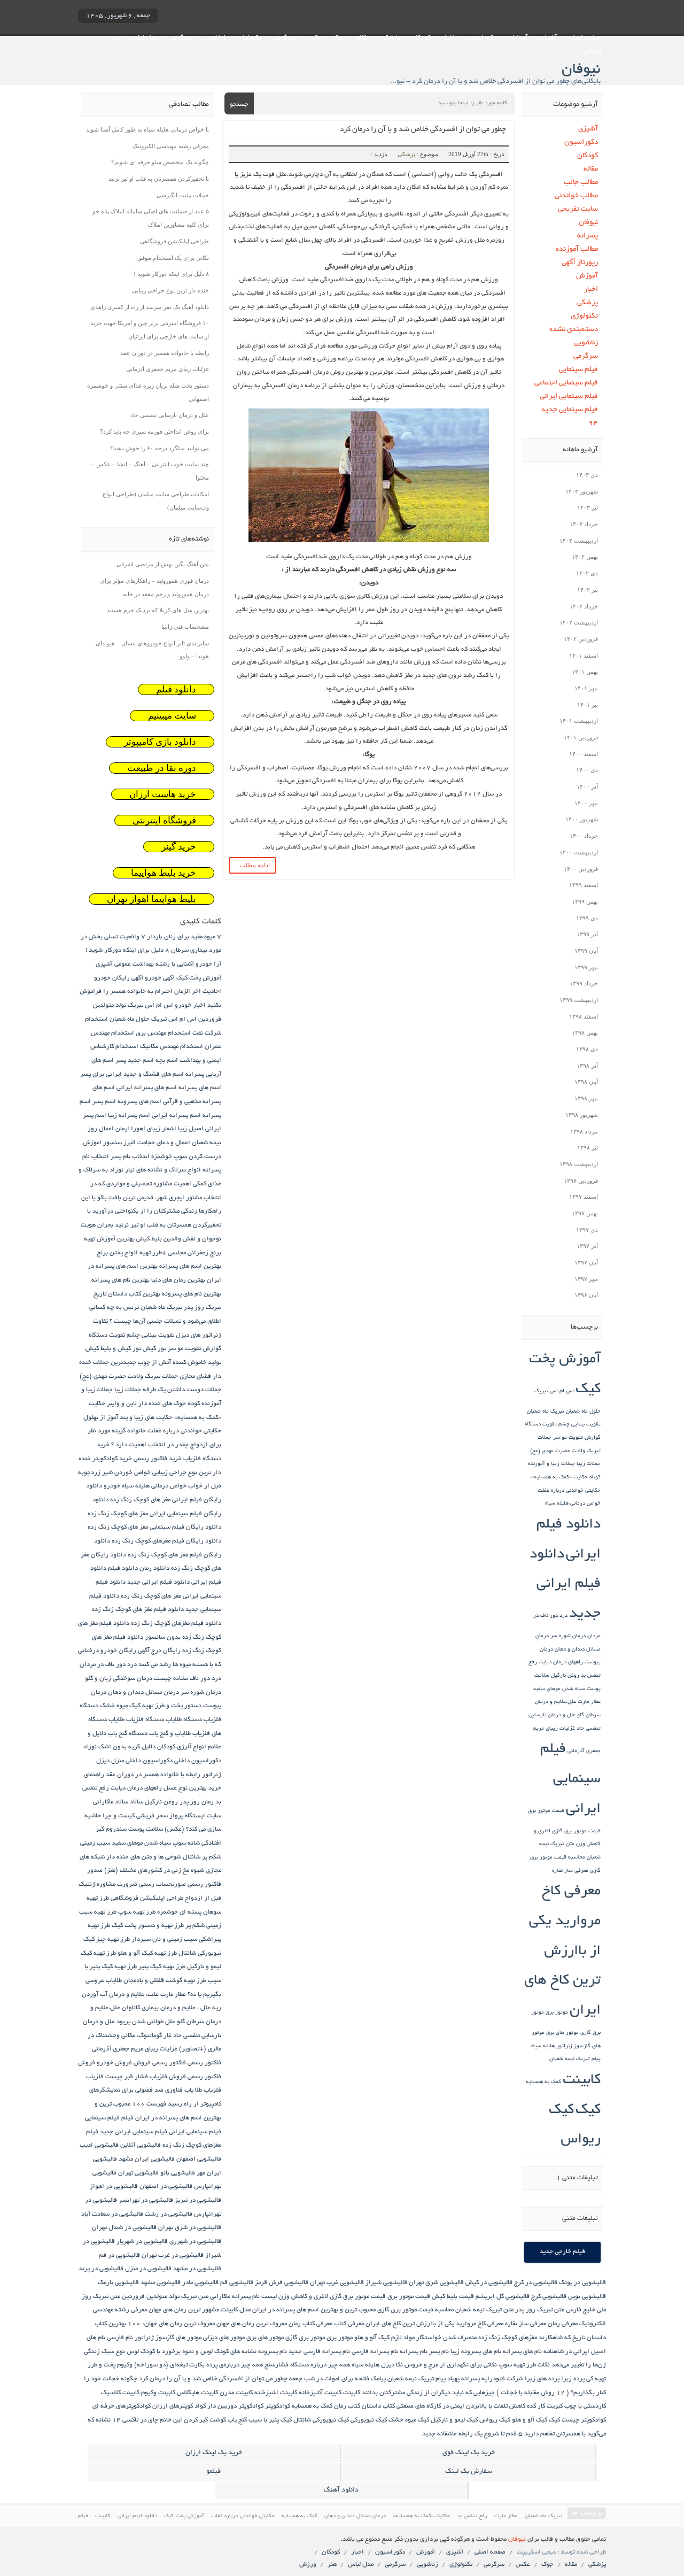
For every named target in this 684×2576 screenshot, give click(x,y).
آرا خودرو (208, 964)
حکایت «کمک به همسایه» (559, 1478)
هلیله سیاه (543, 2046)
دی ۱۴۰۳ (587, 475)
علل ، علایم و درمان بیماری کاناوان (166, 2008)
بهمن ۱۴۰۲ (585, 557)
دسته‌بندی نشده (574, 330)
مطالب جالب (581, 183)
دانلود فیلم (176, 689)
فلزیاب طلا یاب (203, 2090)
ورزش (592, 51)
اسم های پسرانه (200, 1088)
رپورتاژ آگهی (580, 263)
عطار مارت (589, 1702)
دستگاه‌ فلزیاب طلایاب (136, 1720)
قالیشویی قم (237, 2283)
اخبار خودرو (190, 1005)
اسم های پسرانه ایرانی (147, 1088)
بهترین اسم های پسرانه (190, 1266)
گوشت (218, 2420)
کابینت (582, 2081)
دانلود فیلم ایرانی (138, 2516)
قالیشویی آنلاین (141, 2145)
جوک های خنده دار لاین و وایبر (146, 1404)
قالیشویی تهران (138, 2173)
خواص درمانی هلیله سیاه (573, 1504)
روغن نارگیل (565, 1676)
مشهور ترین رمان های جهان (184, 2310)
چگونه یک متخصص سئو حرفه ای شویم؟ (160, 162)
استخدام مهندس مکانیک (172, 1047)
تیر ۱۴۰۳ (588, 507)
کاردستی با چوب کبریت (576, 2406)
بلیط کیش (149, 1239)
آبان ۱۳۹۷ (586, 1262)
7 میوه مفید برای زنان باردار (184, 937)
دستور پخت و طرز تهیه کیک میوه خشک (151, 1706)
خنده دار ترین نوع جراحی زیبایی (170, 290)
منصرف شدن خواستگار (446, 2338)
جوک (339, 38)
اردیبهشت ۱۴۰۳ (579, 541)
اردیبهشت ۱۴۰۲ (579, 622)
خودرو (112, 1486)
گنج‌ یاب (237, 2420)
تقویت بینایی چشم (580, 1425)
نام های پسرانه (522, 2352)
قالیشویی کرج (549, 2297)
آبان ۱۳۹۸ (586, 1082)
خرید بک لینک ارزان (214, 2453)
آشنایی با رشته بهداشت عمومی (154, 964)
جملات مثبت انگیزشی (183, 195)
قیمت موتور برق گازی (576, 1831)
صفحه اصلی (585, 38)
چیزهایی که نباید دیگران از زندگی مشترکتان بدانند (428, 2393)
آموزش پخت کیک (199, 978)
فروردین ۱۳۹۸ (581, 1181)
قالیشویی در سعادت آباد (112, 2214)
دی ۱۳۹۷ (587, 1230)
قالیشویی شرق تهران (436, 2283)
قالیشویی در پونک (582, 2283)
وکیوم (125, 2365)
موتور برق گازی (305, 2338)
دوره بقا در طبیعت (162, 768)
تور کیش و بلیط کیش (113, 1349)
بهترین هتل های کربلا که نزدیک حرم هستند (158, 610)
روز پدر (190, 1802)
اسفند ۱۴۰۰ (584, 754)
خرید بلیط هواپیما (164, 873)
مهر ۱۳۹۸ (586, 1098)
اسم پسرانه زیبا (129, 1116)
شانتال (192, 1857)
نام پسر (439, 2352)
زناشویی (214, 38)
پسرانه (588, 236)
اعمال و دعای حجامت (164, 1143)
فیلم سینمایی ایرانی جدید (134, 2132)
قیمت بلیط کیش (453, 2297)
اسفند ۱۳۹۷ (584, 1197)
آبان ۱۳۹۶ (586, 1295)
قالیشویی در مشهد (197, 2269)
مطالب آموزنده (577, 249)
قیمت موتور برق (546, 1811)
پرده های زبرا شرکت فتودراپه (520, 2379)
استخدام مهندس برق (163, 1033)
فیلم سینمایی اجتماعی (566, 383)
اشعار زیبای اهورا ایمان (146, 1129)
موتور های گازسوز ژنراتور (168, 2338)
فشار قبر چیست (127, 2077)
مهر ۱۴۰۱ (586, 688)
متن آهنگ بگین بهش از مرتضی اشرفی (163, 564)
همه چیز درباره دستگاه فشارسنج (307, 2365)
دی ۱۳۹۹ (587, 918)
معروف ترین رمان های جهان (252, 2324)
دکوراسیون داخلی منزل (142, 1761)
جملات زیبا (589, 1464)
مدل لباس (144, 38)
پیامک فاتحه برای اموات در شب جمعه (337, 2379)
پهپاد (453, 2379)
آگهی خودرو (160, 978)
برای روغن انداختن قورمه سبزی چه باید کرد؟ (154, 431)
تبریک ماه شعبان (546, 1412)
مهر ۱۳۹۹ (586, 967)
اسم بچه (167, 1061)
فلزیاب (95, 2077)
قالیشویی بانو (178, 2173)
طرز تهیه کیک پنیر (162, 1967)
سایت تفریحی (578, 209)
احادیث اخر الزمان (198, 992)
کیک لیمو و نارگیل (454, 2420)
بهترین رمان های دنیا (178, 1280)
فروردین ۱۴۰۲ (581, 639)
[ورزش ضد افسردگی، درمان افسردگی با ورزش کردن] (369, 543)
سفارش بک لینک (469, 2472)
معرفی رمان (563, 2324)
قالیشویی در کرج (536, 2283)
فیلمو (213, 2472)
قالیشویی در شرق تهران (190, 2228)
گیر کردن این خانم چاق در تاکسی (165, 2420)
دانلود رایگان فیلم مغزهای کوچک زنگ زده (166, 1541)
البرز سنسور (119, 1143)
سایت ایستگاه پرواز (195, 1816)
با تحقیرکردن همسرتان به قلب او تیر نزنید (159, 179)
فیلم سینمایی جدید (569, 410)
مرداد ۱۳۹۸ (584, 1131)
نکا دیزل (392, 2365)
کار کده (536, 2406)
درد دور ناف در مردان (108, 1665)
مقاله (363, 38)
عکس (314, 38)
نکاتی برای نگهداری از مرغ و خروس (451, 2365)
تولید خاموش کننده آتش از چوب (180, 1363)
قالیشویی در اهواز (114, 2186)
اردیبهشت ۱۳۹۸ (579, 1164)
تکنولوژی (249, 38)
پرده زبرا (573, 2379)
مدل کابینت (236, 2310)
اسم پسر (104, 1102)
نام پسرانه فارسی (375, 2352)
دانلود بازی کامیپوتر (160, 742)
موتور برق (557, 2013)
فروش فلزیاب (168, 2077)
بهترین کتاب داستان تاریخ (127, 1294)
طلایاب (114, 1981)
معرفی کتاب (349, 2324)
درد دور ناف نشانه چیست (188, 1679)
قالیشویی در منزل (148, 2269)
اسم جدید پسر (135, 1061)
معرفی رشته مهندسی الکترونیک (171, 146)
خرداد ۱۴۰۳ (584, 524)
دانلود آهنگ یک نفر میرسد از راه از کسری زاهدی (150, 307)
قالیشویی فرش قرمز (282, 2283)
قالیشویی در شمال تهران (124, 2228)
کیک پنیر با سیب (270, 2420)
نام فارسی (120, 2338)
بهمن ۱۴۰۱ (585, 672)
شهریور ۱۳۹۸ (582, 1115)
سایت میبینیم (172, 716)
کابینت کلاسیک (120, 2393)
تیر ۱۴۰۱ (588, 705)
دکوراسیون (481, 38)
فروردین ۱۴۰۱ (581, 737)
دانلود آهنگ (341, 2490)
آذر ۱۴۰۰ (587, 786)
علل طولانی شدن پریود (146, 2022)
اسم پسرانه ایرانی (176, 1116)
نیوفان (588, 223)
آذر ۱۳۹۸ (587, 1066)
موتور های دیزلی (224, 2338)
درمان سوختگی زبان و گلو (119, 1679)
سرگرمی (284, 38)
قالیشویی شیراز (386, 2283)
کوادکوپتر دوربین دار (235, 2406)
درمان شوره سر (568, 1636)
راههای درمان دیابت (561, 1663)
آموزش (518, 38)
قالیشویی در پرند (101, 2269)
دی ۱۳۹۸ (587, 1049)
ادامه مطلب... (252, 865)
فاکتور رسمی (204, 2063)
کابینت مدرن (236, 2393)
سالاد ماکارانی (111, 1802)
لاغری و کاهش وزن (303, 2297)
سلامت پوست (146, 1829)
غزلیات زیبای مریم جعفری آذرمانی (168, 369)
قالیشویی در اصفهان (166, 2186)
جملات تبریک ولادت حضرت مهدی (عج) (129, 1376)
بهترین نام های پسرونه (192, 1294)
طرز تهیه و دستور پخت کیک (148, 1926)
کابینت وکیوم (158, 2393)
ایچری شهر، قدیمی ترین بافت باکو (141, 1198)
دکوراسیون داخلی (198, 1761)
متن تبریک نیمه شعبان (484, 2310)
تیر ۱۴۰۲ (588, 590)
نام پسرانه (414, 2352)
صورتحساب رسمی (162, 1884)
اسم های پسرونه (139, 1102)
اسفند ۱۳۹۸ (584, 1016)
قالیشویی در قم (119, 2255)
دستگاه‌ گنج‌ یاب (128, 1734)
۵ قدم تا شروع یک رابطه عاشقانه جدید (472, 2434)
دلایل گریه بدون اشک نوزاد (119, 1747)
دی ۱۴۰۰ (587, 770)
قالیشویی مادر (200, 2283)
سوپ (179, 1843)
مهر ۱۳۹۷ (586, 1279)
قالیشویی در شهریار (142, 2242)
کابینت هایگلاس (197, 2393)
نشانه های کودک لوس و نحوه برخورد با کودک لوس (192, 2352)
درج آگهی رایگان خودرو (131, 1651)
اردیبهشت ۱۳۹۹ (579, 1000)
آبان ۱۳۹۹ (586, 951)
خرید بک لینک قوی (469, 2453)
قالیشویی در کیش (489, 2283)
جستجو (239, 105)
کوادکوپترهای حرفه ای (122, 2406)
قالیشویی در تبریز (198, 2200)
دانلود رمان (154, 1568)
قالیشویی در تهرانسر (146, 2200)
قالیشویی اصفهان (199, 2159)
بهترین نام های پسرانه (121, 1280)
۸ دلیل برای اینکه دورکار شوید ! (171, 274)
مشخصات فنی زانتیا (185, 627)
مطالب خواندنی (576, 196)
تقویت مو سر (568, 1438)
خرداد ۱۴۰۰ (584, 836)
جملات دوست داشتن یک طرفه (182, 1390)
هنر (114, 38)
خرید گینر (179, 847)
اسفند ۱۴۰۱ (584, 655)
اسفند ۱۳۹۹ (584, 885)
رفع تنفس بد (472, 2516)
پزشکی (390, 38)
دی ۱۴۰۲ (587, 573)
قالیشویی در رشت (169, 2214)
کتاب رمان (347, 2406)
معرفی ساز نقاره (570, 1871)
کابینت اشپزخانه (276, 2393)
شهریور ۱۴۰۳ (582, 491)
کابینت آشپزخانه (320, 2393)
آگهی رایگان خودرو (119, 978)
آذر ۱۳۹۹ (587, 934)
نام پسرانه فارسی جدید (319, 2352)
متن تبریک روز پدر (540, 2310)
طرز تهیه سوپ (137, 1912)
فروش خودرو (114, 2063)
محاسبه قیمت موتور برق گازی (415, 2310)
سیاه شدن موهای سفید (559, 1689)
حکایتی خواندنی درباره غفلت (569, 1491)
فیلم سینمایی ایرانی (569, 396)
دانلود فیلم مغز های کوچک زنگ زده (138, 1610)
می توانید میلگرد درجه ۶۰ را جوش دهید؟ (160, 448)
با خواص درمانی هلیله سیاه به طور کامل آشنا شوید (147, 129)
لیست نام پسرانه (254, 2297)
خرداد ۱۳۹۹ (584, 983)
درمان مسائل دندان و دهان (143, 1692)
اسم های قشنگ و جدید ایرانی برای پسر (132, 1074)
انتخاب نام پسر (130, 1157)
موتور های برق (562, 2033)
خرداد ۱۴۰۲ (584, 606)
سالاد (137, 1802)
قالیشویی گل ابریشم (503, 2297)
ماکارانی (220, 2297)
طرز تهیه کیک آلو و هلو (147, 1953)
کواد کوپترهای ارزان (179, 2406)
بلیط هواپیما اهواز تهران (151, 899)
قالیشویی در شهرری (195, 2242)
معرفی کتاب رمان (310, 2324)
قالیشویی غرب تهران (337, 2283)
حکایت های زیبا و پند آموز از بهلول (128, 1418)
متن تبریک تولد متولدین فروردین (165, 2297)
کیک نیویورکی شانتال (321, 2420)
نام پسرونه (273, 2352)
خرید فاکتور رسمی (158, 1459)
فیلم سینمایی (578, 370)
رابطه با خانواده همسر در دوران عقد (165, 353)
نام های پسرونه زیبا (476, 2352)
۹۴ (593, 423)
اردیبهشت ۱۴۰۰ (579, 852)
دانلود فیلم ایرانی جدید (565, 1585)
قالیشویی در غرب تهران (173, 2255)
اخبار (448, 38)
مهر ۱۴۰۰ (586, 803)
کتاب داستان (378, 2406)
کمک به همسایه (543, 2082)
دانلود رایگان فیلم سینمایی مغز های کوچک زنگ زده (154, 1527)
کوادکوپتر (278, 2406)
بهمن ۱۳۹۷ (585, 1213)
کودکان (421, 38)
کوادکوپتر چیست (584, 2420)
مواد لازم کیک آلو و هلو (384, 2338)
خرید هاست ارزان (163, 794)
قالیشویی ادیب (99, 2145)
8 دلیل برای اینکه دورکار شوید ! (127, 950)
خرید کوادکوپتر (112, 1459)
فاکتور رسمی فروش (160, 2063)
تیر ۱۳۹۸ (588, 1147)
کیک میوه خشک (409, 2420)
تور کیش (154, 1349)
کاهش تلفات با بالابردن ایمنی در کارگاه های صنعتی (461, 2406)
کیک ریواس (495, 2420)
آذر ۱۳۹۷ (587, 1246)
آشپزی (548, 38)
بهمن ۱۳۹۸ (585, 1032)
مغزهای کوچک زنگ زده (508, 2338)
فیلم (127, 2118)
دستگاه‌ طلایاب (184, 1720)
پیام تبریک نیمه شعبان (575, 2059)
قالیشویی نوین (587, 2297)
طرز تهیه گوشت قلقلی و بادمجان (165, 1981)
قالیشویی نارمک (118, 2283)
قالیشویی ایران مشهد (147, 2159)
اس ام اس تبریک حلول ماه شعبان (153, 1019)
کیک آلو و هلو (530, 2420)
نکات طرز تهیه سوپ (524, 2365)
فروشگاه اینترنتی (164, 820)
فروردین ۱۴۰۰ (581, 869)
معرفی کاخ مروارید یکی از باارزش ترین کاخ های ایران (562, 1952)
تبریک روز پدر (203, 1308)
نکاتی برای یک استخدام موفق (173, 258)
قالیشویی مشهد (161, 2283)
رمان (208, 1802)
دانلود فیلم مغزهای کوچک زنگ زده (176, 1624)
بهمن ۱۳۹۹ (585, 901)
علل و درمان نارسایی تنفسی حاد (170, 415)
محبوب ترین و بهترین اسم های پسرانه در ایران (314, 2310)
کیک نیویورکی (369, 2420)
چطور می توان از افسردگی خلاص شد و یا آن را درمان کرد (423, 130)
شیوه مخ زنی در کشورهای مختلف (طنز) (154, 1871)
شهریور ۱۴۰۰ (582, 819)
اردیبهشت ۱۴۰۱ (579, 721)
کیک (588, 2111)
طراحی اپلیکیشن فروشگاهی (174, 241)
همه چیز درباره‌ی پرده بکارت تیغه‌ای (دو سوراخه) (199, 2365)
